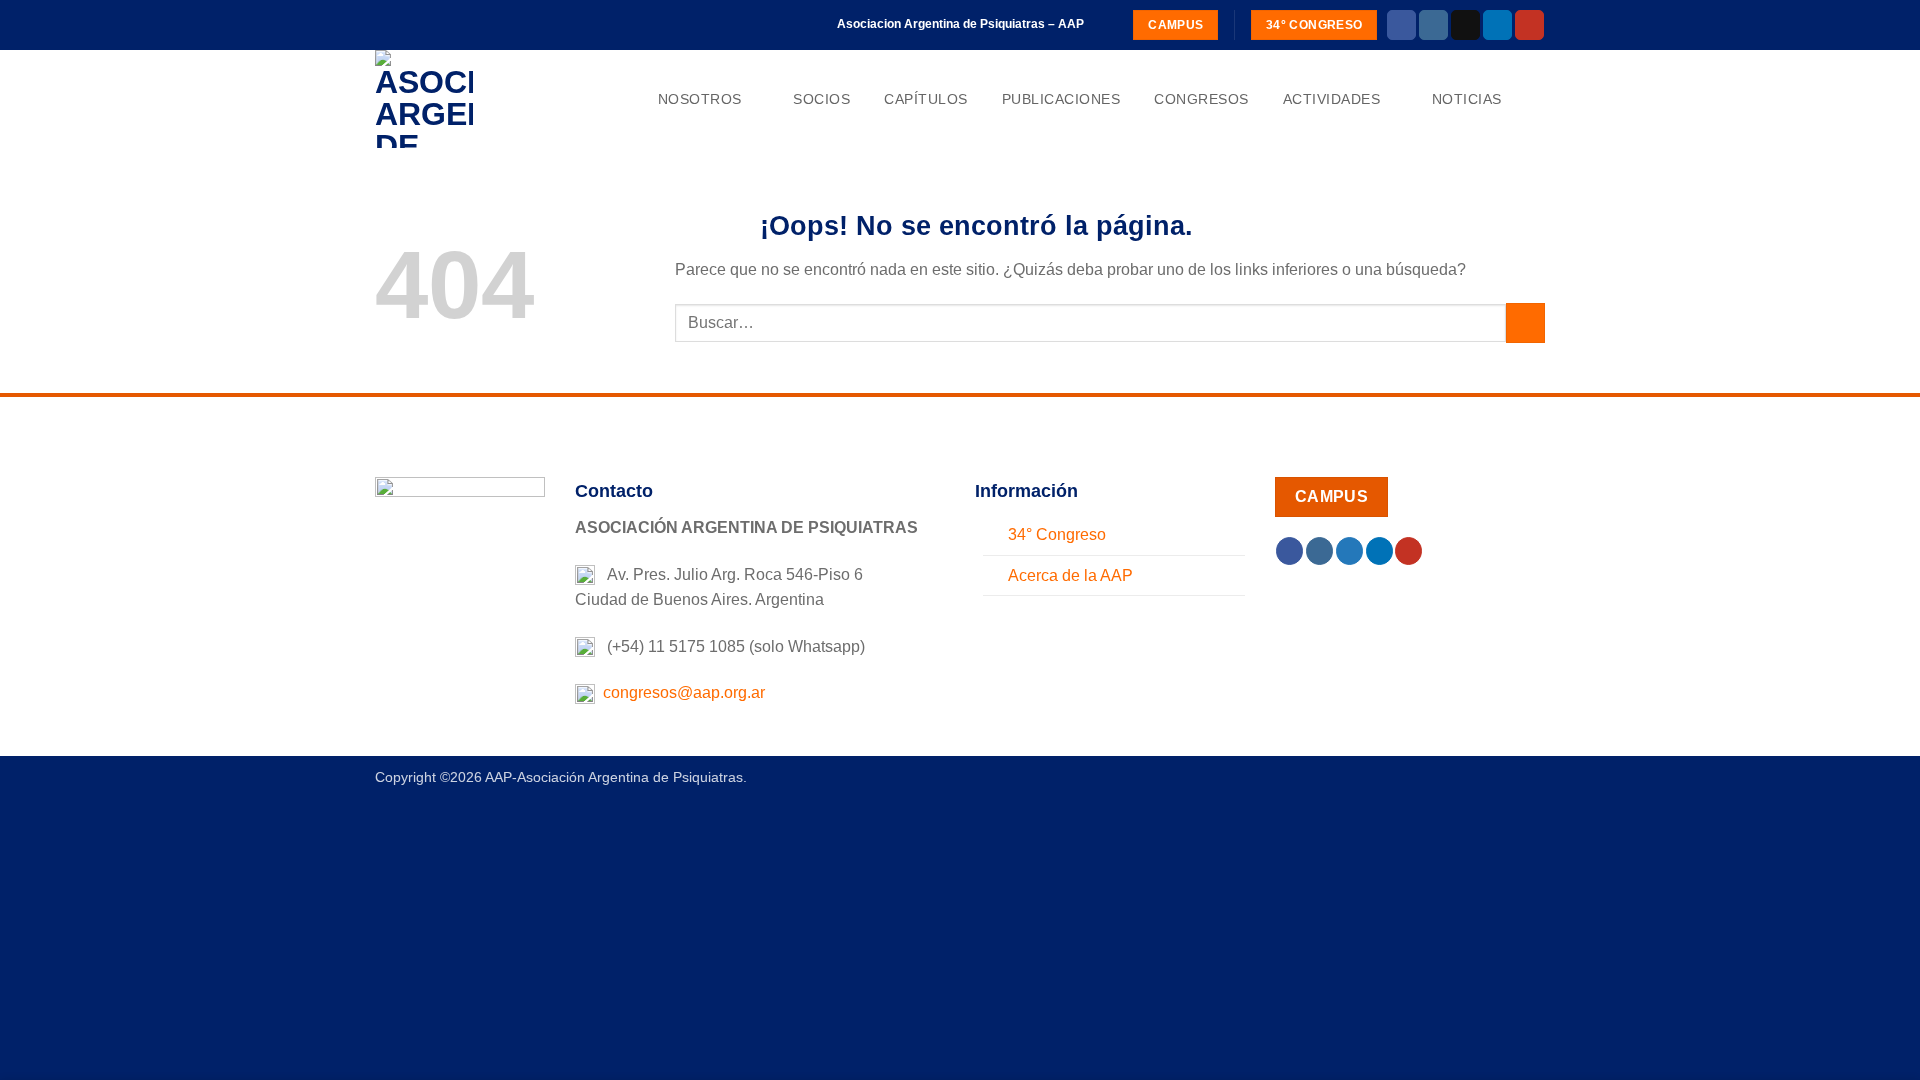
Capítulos (926, 99)
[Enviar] (1525, 322)
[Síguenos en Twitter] (1349, 551)
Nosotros (700, 99)
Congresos (1201, 99)
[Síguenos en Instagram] (1433, 25)
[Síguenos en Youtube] (1529, 25)
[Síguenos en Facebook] (1401, 25)
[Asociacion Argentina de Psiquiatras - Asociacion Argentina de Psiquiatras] (475, 99)
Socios (821, 99)
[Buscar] (1536, 99)
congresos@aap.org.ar (680, 692)
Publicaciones (1061, 99)
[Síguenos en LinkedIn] (1497, 25)
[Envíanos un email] (1465, 25)
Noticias (1467, 99)
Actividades (1332, 99)
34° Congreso (1057, 534)
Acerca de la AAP (1070, 575)
